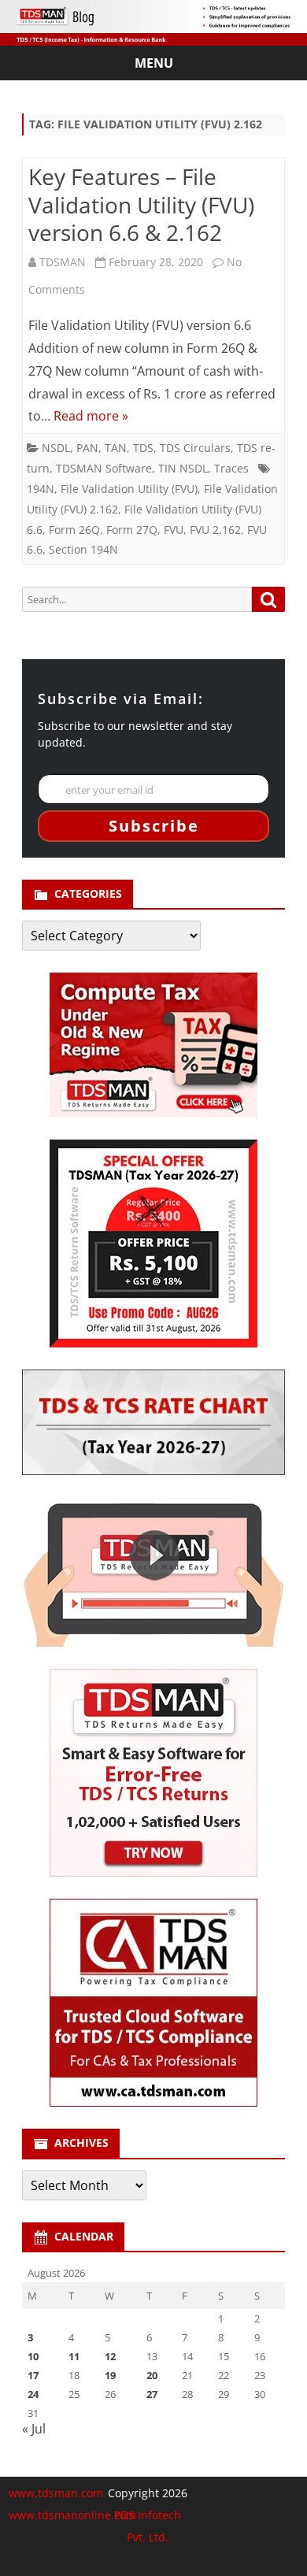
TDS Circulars (195, 448)
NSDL (56, 448)
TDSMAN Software (104, 468)
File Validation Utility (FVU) (129, 489)
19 (110, 2375)
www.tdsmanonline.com (72, 2515)
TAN (116, 448)
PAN (87, 448)
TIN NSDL (183, 468)
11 (74, 2356)
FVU (174, 530)
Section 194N (83, 549)
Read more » (91, 416)
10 (33, 2356)
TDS (143, 448)
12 (110, 2356)
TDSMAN (63, 262)
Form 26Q (74, 530)
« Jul (34, 2429)
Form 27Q (132, 530)
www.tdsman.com (56, 2493)
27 (152, 2394)
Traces (231, 468)
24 (33, 2394)
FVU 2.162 (215, 530)
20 (152, 2375)
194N (41, 489)
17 (33, 2375)
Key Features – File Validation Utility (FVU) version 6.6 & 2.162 (141, 205)
